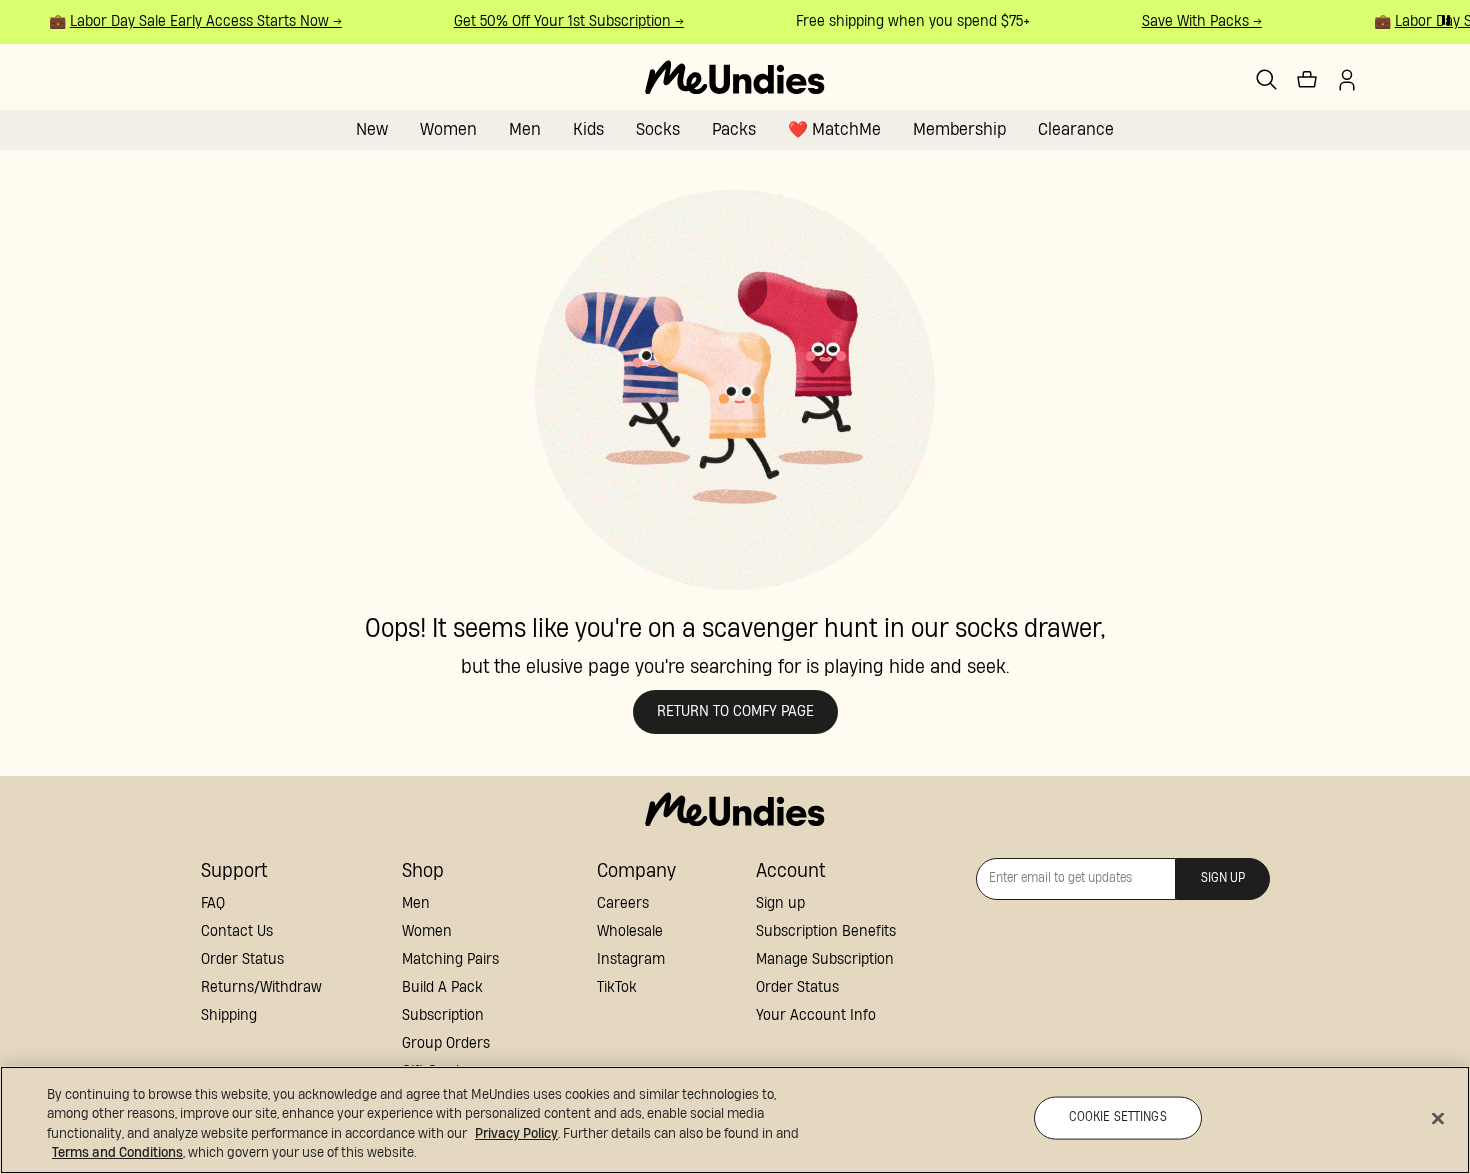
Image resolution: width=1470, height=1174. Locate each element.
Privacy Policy (516, 1134)
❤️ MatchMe (834, 129)
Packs (734, 129)
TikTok (617, 987)
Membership (959, 129)
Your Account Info (816, 1015)
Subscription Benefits (826, 931)
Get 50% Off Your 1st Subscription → (564, 21)
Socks (658, 129)
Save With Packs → (1197, 21)
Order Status (242, 959)
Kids (588, 129)
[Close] (1438, 1118)
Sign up (780, 903)
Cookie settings (1118, 1117)
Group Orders (446, 1043)
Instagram (631, 959)
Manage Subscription (825, 959)
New (372, 129)
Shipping (229, 1015)
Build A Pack (442, 987)
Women (448, 129)
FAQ (213, 903)
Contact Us (237, 931)
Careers (623, 903)
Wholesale (630, 931)
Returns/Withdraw (261, 987)
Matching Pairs (450, 959)
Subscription (443, 1015)
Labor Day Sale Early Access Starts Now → (201, 21)
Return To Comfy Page (735, 711)
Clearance (1076, 129)
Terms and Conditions (117, 1153)
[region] (735, 1120)
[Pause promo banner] (1446, 20)
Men (525, 129)
